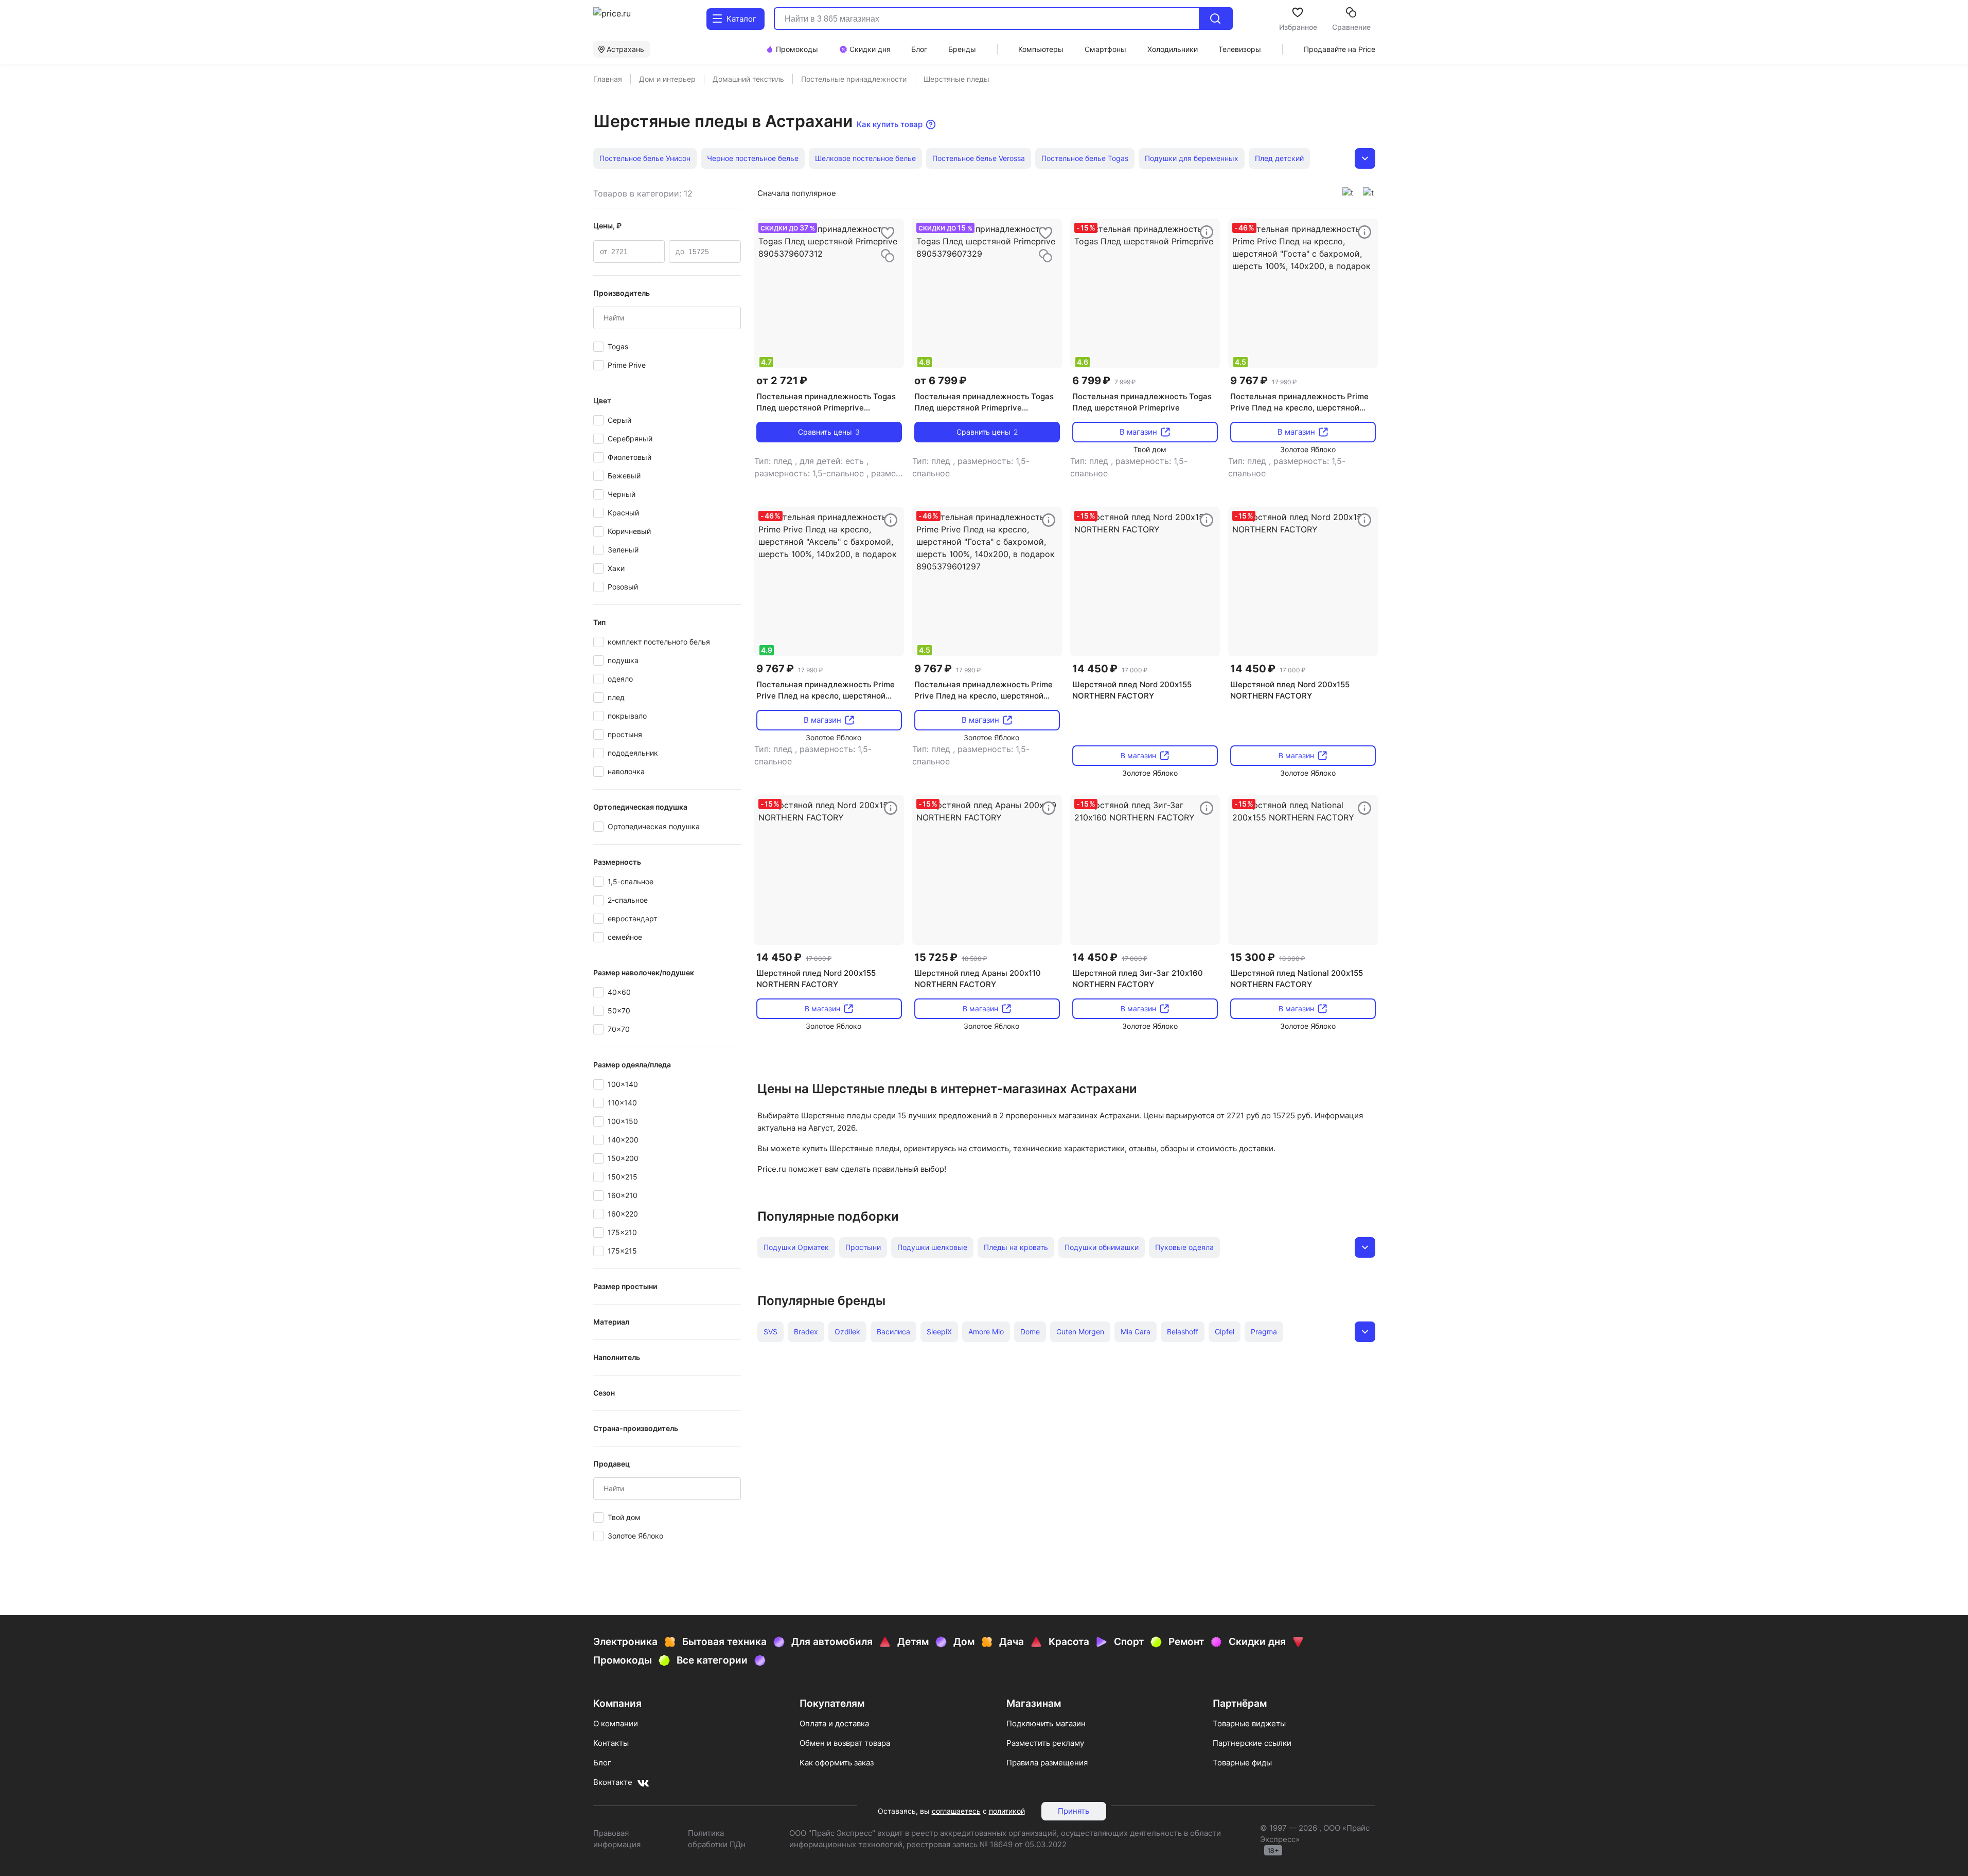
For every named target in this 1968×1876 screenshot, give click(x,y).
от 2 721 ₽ (782, 381)
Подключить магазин (1046, 1723)
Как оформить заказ (837, 1763)
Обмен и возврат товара (845, 1743)
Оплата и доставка (834, 1723)
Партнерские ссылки (1252, 1743)
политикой (1007, 1811)
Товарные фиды (1242, 1763)
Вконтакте (613, 1782)
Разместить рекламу (1045, 1743)
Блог (602, 1763)
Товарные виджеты (1249, 1723)
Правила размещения (1047, 1763)
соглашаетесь (956, 1811)
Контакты (611, 1743)
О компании (616, 1723)
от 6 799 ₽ (941, 381)
